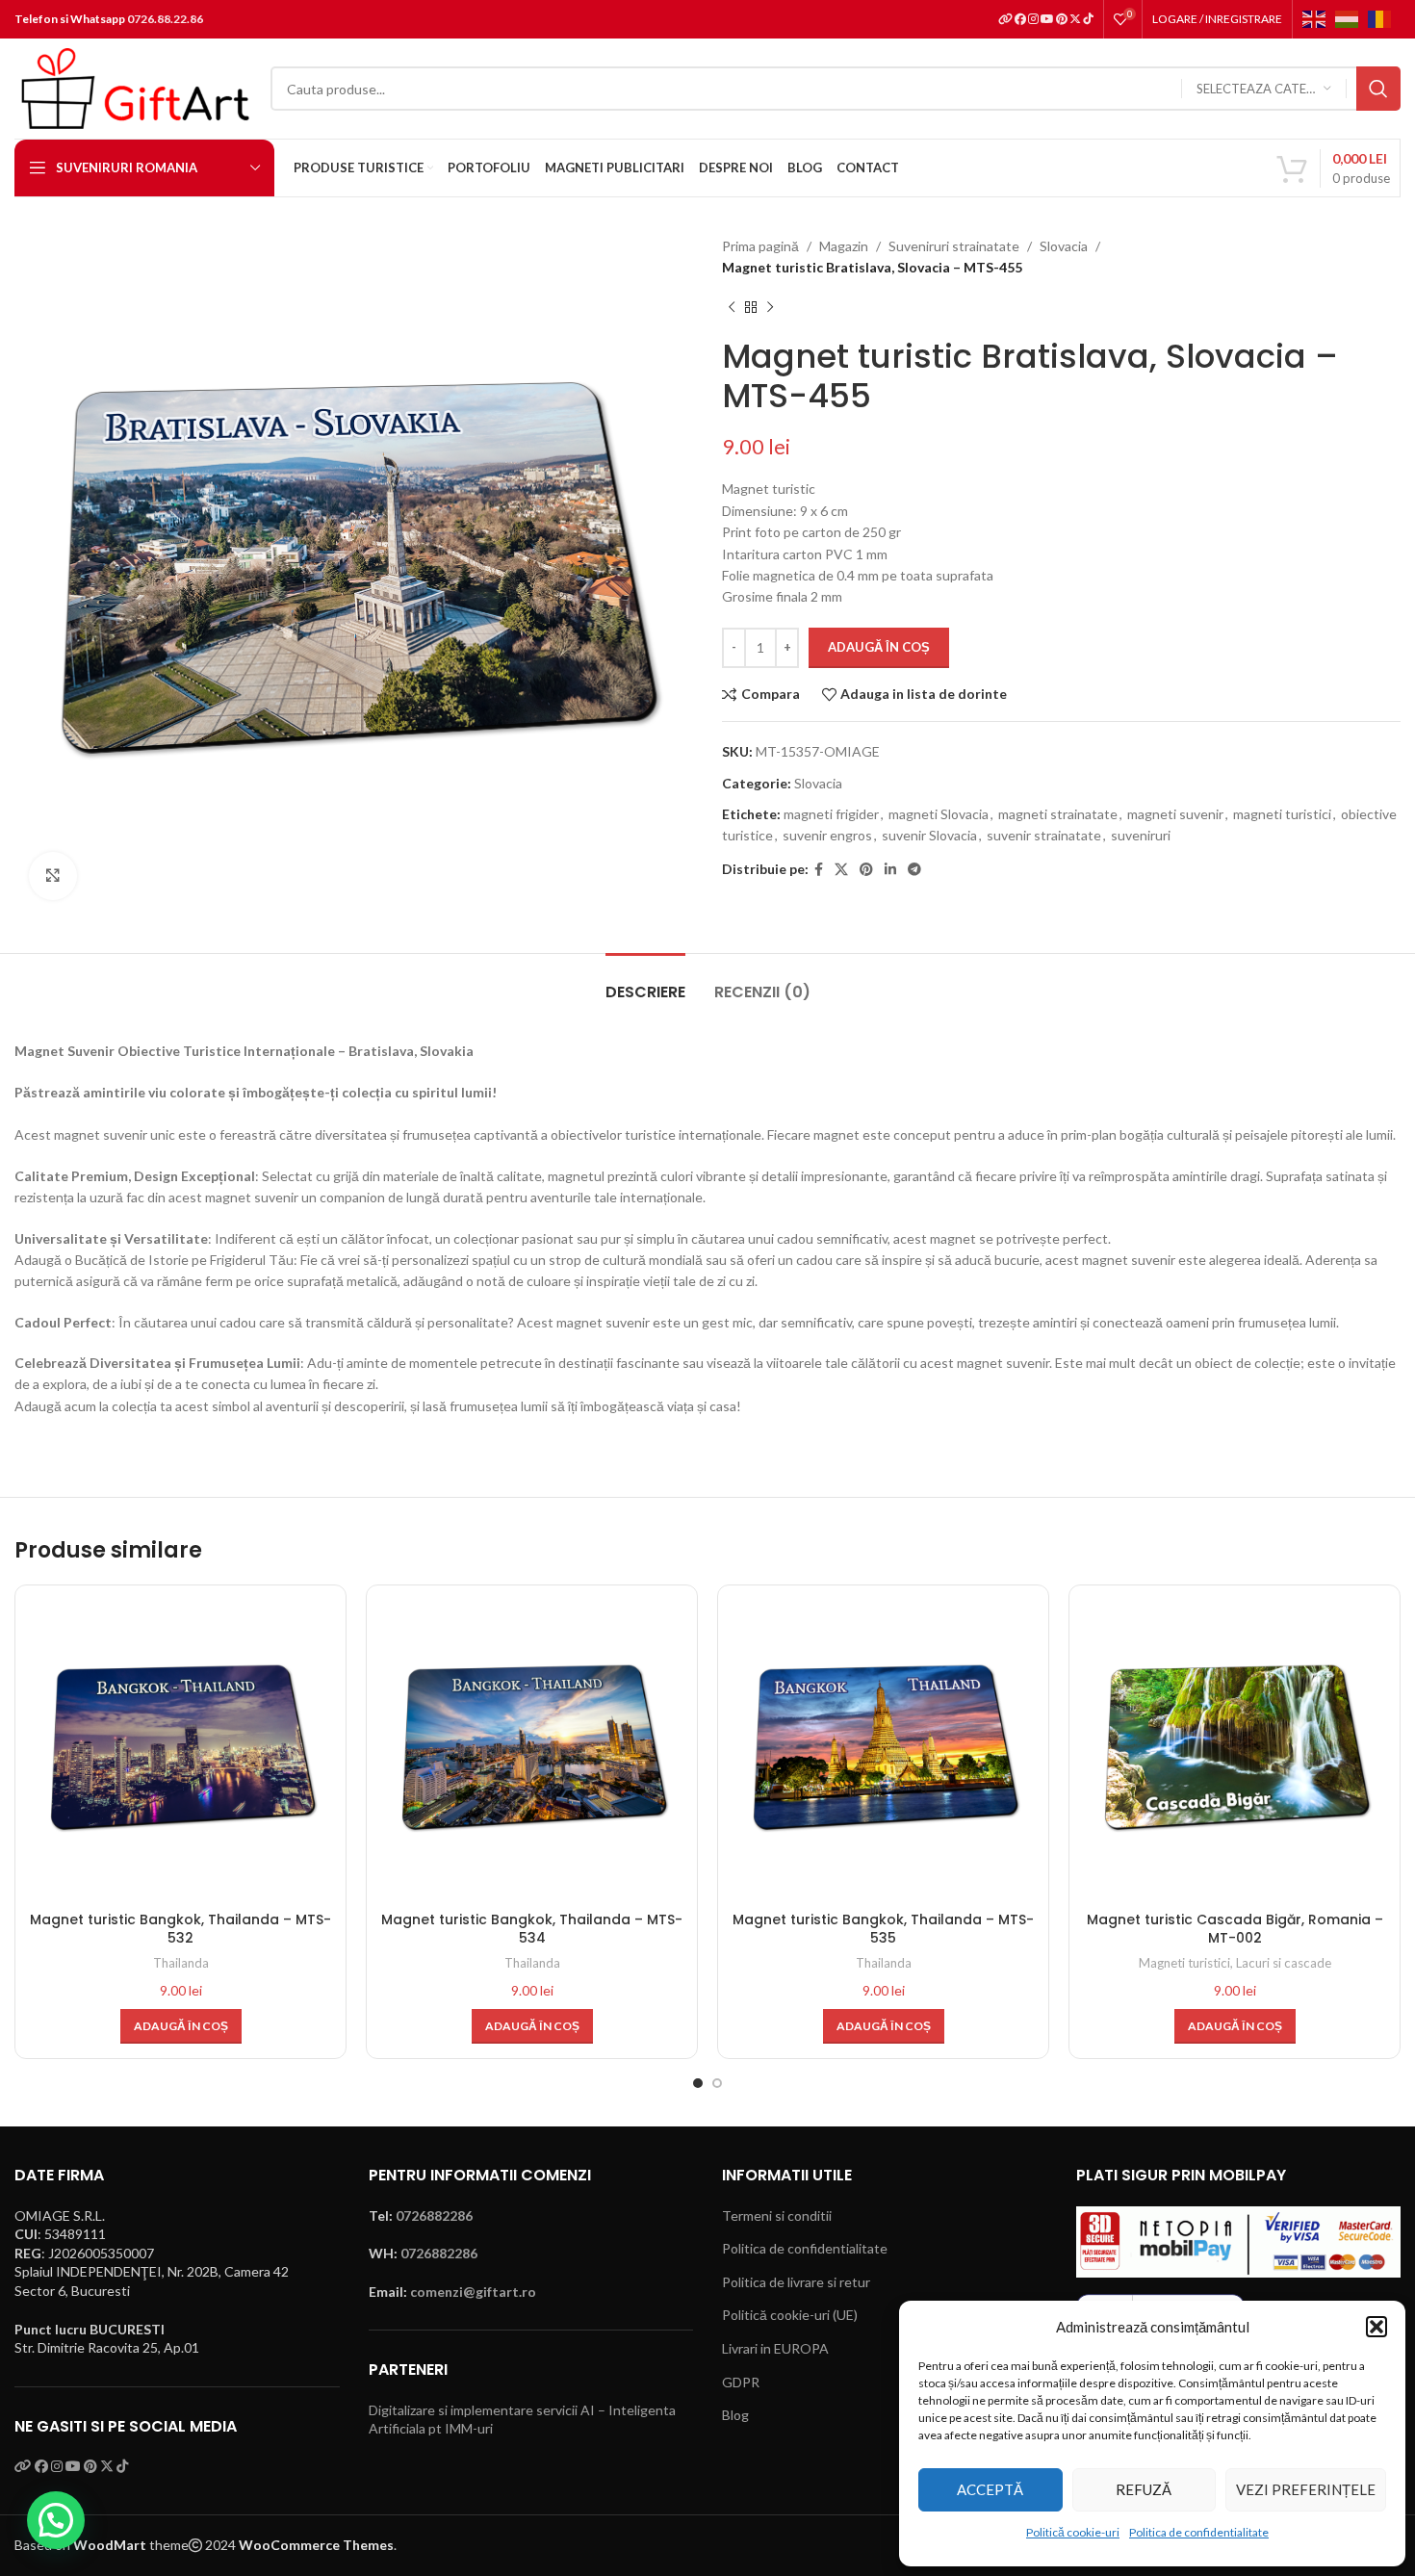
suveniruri (1141, 835)
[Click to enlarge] (53, 876)
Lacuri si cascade (1284, 1963)
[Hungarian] (1351, 18)
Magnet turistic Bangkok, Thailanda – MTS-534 (532, 1929)
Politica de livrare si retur (796, 2282)
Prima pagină (760, 246)
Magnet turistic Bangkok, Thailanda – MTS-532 (180, 1929)
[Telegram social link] (914, 870)
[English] (1319, 18)
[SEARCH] (1378, 89)
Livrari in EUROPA (775, 2348)
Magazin (844, 246)
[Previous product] (732, 308)
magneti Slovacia (939, 814)
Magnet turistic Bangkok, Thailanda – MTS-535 (883, 1929)
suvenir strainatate (1044, 835)
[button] (1376, 2327)
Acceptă (990, 2489)
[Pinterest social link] (866, 870)
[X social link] (841, 870)
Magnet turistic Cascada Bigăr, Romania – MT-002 (1235, 1929)
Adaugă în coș (879, 647)
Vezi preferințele (1306, 2489)
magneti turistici (1282, 814)
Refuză (1144, 2489)
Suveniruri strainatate (954, 246)
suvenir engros (827, 835)
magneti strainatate (1058, 814)
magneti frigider (831, 814)
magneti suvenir (1175, 814)
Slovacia (1064, 246)
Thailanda (181, 1963)
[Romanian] (1384, 18)
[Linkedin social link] (890, 870)
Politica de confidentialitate (1199, 2532)
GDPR (741, 2382)
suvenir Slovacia (929, 835)
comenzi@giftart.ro (473, 2292)
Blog (735, 2415)
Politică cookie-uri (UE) (790, 2315)
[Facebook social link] (819, 870)
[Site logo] (133, 87)
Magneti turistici (1184, 1963)
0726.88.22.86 (165, 19)
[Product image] (180, 1751)
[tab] (645, 982)
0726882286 (434, 2215)
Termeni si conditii (777, 2215)
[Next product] (770, 308)
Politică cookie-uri (1073, 2532)
